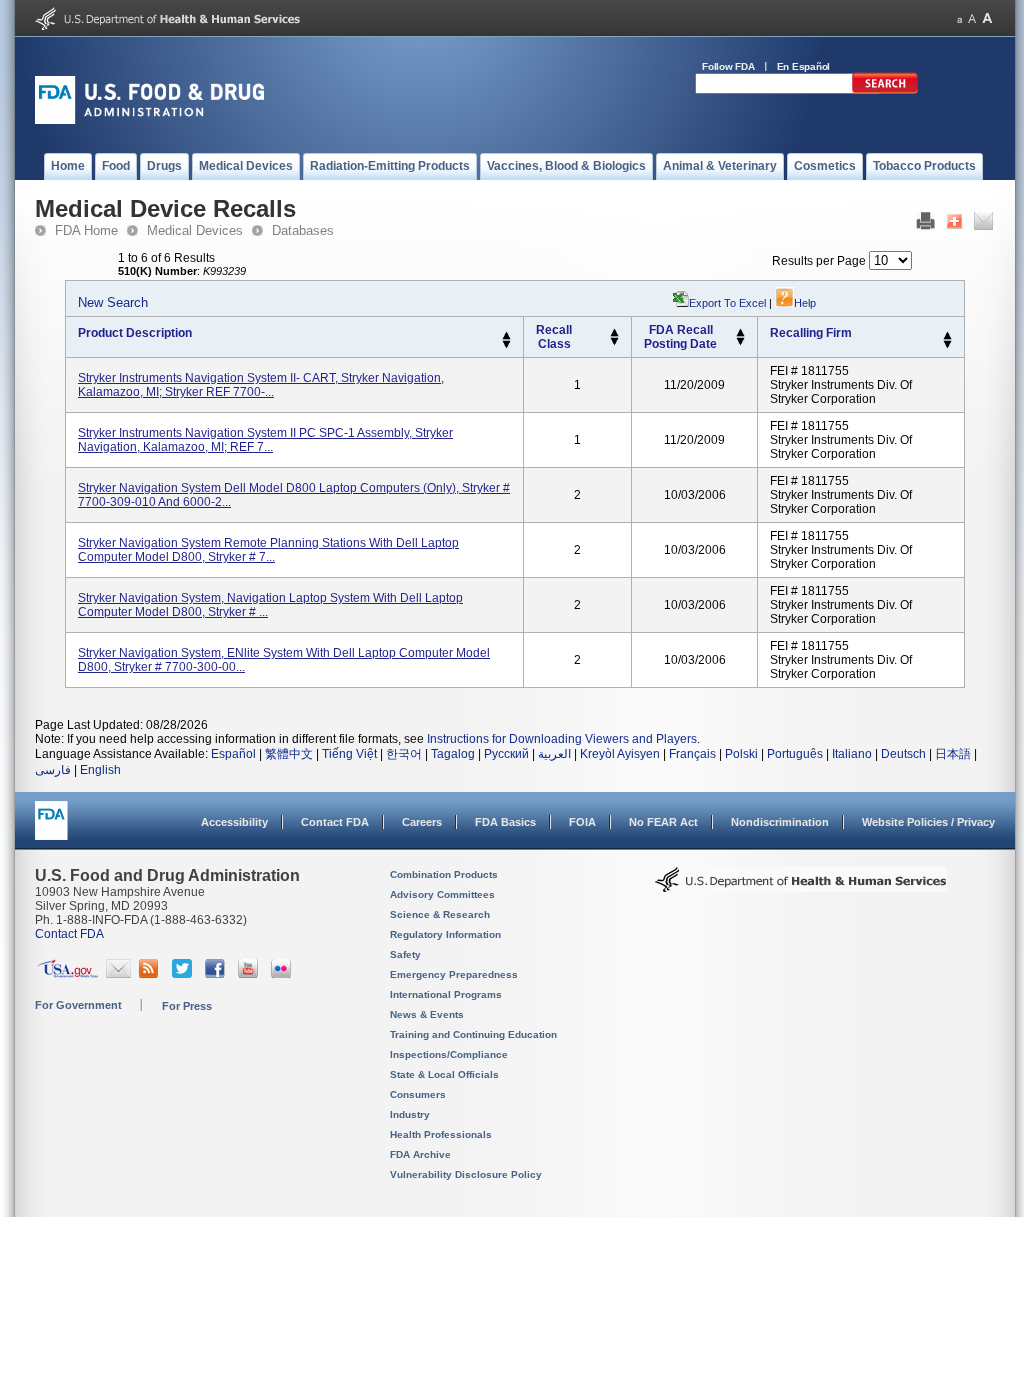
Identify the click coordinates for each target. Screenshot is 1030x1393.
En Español (804, 66)
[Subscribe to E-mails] (118, 974)
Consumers (418, 1094)
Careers (422, 822)
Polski (741, 754)
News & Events (427, 1014)
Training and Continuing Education (473, 1034)
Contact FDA (335, 822)
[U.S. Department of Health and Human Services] (167, 26)
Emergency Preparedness (454, 974)
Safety (405, 954)
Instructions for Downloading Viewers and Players (562, 739)
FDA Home (86, 230)
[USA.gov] (67, 974)
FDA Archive (420, 1154)
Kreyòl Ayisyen (620, 754)
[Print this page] (925, 226)
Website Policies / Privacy (928, 822)
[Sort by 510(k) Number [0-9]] (614, 333)
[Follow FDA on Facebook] (217, 974)
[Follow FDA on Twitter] (184, 974)
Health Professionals (441, 1134)
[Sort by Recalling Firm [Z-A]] (947, 345)
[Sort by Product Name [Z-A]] (506, 345)
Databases (303, 230)
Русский (506, 754)
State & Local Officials (444, 1074)
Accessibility (234, 822)
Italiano (852, 754)
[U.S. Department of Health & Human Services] (801, 887)
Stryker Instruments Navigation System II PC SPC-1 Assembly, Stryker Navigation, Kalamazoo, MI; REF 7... (265, 440)
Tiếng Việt (349, 754)
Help (805, 303)
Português (795, 754)
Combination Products (444, 874)
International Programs (446, 994)
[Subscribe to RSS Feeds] (151, 974)
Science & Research (440, 914)
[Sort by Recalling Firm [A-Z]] (947, 336)
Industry (410, 1114)
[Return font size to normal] (972, 18)
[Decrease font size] (959, 18)
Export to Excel (727, 303)
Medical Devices (195, 230)
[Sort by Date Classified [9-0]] (740, 342)
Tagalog (453, 754)
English (100, 770)
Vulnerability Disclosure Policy (466, 1174)
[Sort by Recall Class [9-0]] (614, 342)
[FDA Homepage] (51, 829)
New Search (113, 302)
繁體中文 (289, 754)
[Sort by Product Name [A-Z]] (506, 336)
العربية (554, 754)
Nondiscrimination (780, 822)
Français (692, 754)
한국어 (404, 754)
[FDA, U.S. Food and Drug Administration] (149, 120)
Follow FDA (728, 66)
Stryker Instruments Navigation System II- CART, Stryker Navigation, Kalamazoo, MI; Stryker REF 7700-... (261, 385)
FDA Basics (505, 822)
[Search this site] (885, 90)
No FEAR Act (663, 822)
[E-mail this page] (983, 226)
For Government (78, 1005)
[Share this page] (954, 226)
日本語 (953, 754)
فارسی (53, 770)
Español (233, 754)
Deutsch (903, 754)
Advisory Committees (442, 894)
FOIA (582, 822)
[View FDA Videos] (250, 974)
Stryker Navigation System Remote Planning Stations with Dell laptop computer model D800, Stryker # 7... (268, 550)
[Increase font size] (987, 18)
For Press (187, 1006)
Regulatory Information (445, 934)
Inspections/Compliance (449, 1054)
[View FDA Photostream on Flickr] (283, 974)
